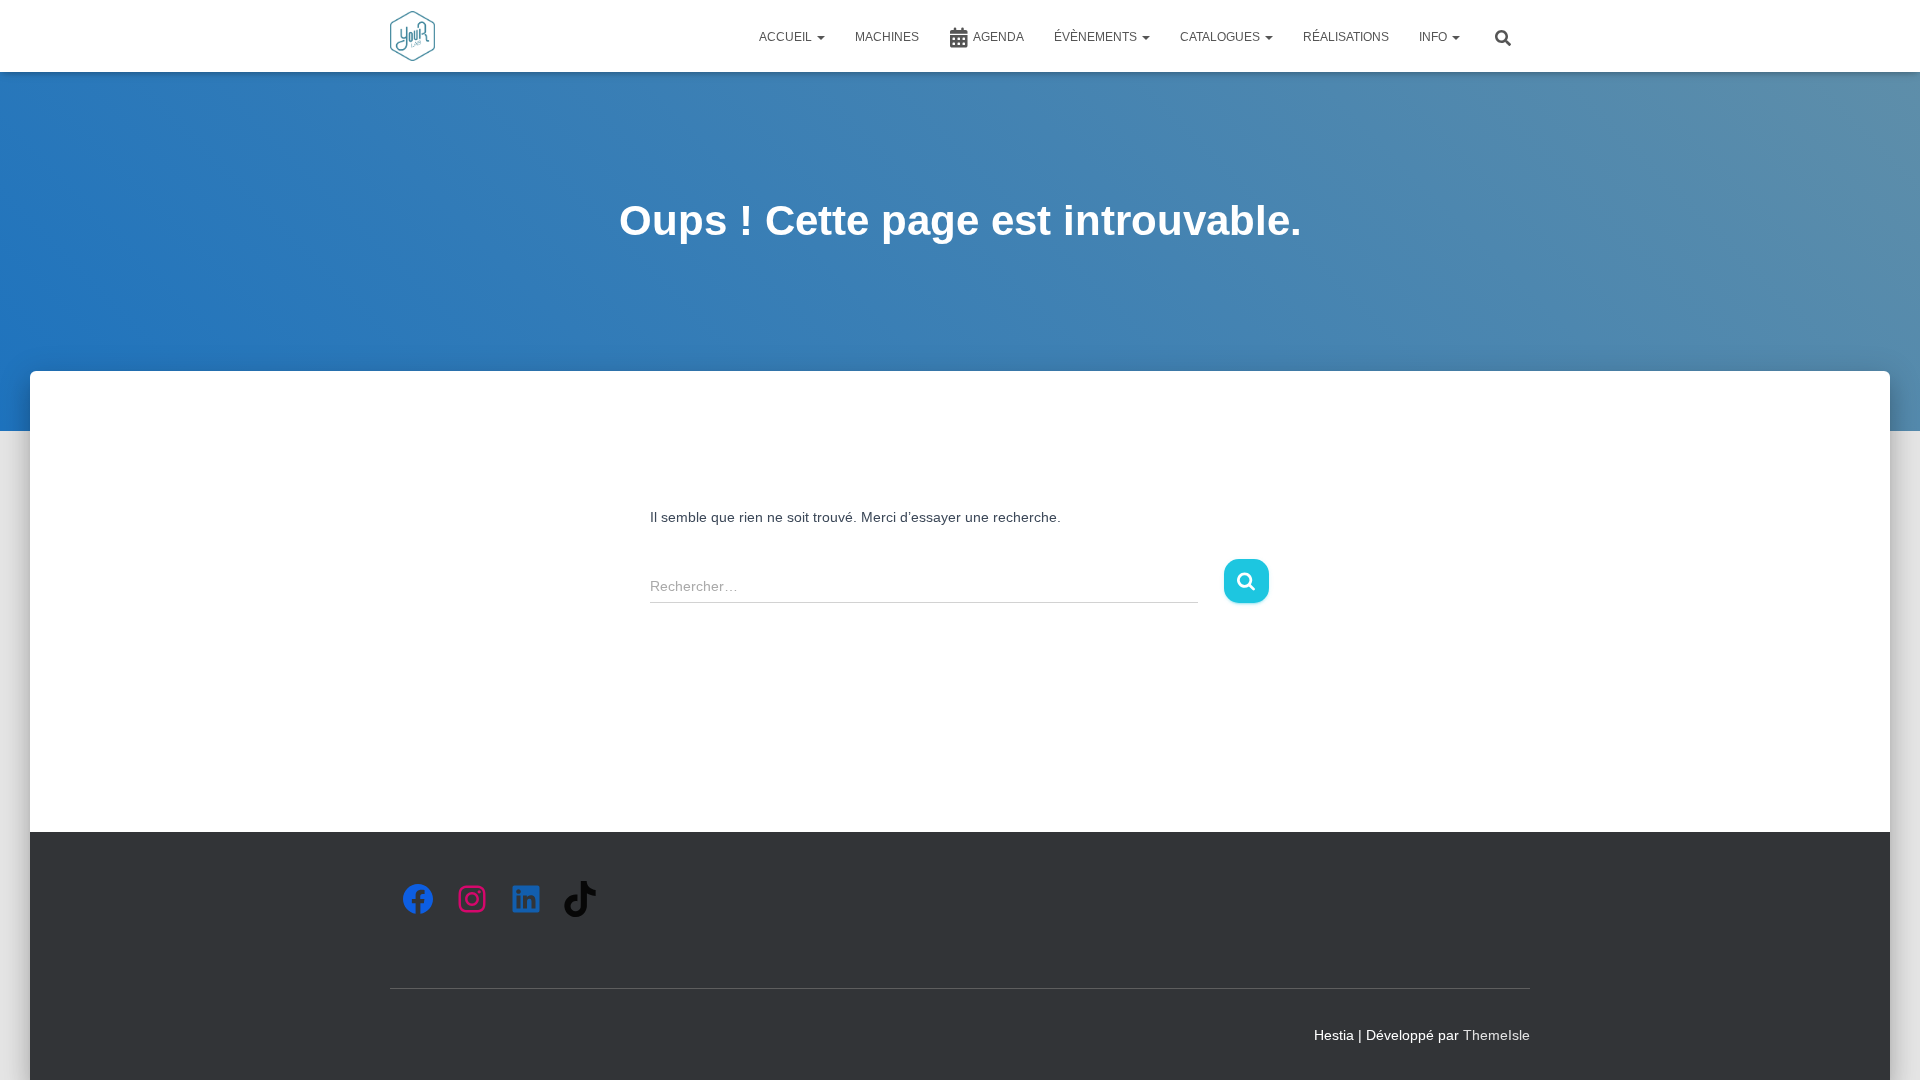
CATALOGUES (1221, 37)
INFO (1434, 37)
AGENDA (998, 37)
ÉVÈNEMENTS (1097, 37)
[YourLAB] (412, 36)
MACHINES (887, 37)
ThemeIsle (1496, 1035)
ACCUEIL (787, 37)
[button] (820, 37)
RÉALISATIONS (1346, 37)
